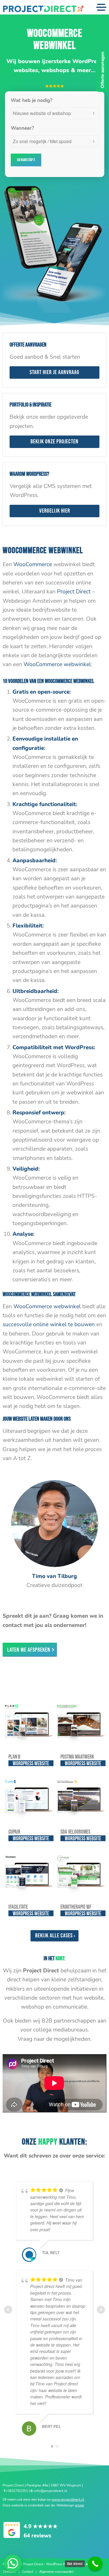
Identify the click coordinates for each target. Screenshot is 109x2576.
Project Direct (74, 592)
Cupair (14, 1832)
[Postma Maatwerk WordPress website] (81, 1722)
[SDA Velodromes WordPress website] (81, 1797)
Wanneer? (22, 128)
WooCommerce (33, 564)
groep (79, 2505)
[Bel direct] (95, 2564)
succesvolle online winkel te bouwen (49, 1325)
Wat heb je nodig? (32, 100)
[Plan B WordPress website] (28, 1722)
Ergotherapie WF (76, 1907)
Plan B (14, 1757)
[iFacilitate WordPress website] (28, 1873)
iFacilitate (18, 1907)
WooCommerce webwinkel (57, 664)
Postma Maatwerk (77, 1757)
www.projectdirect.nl (68, 2500)
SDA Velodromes (75, 1832)
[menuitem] (10, 2572)
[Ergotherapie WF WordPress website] (81, 1873)
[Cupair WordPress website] (28, 1797)
